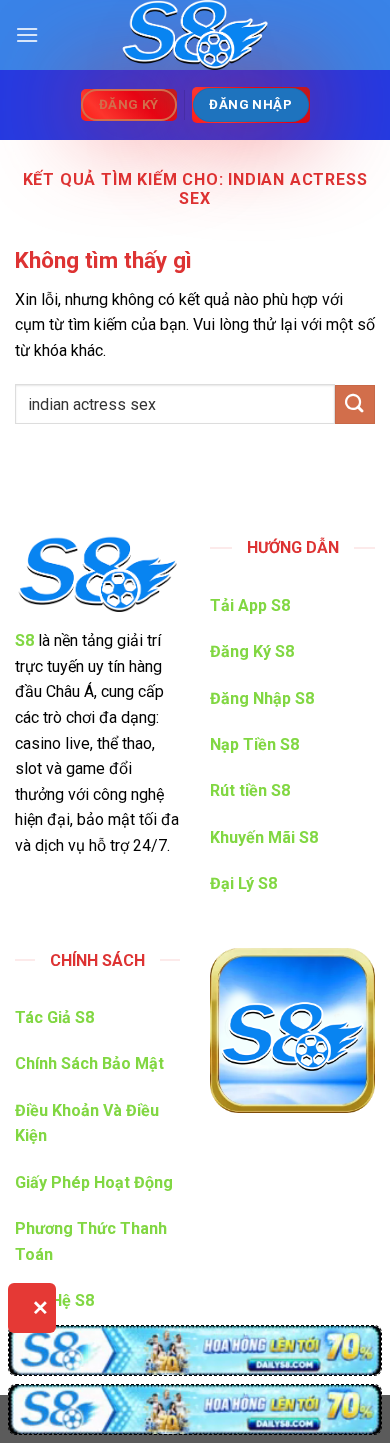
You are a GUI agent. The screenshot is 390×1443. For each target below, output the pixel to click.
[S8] (195, 35)
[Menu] (27, 34)
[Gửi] (355, 404)
